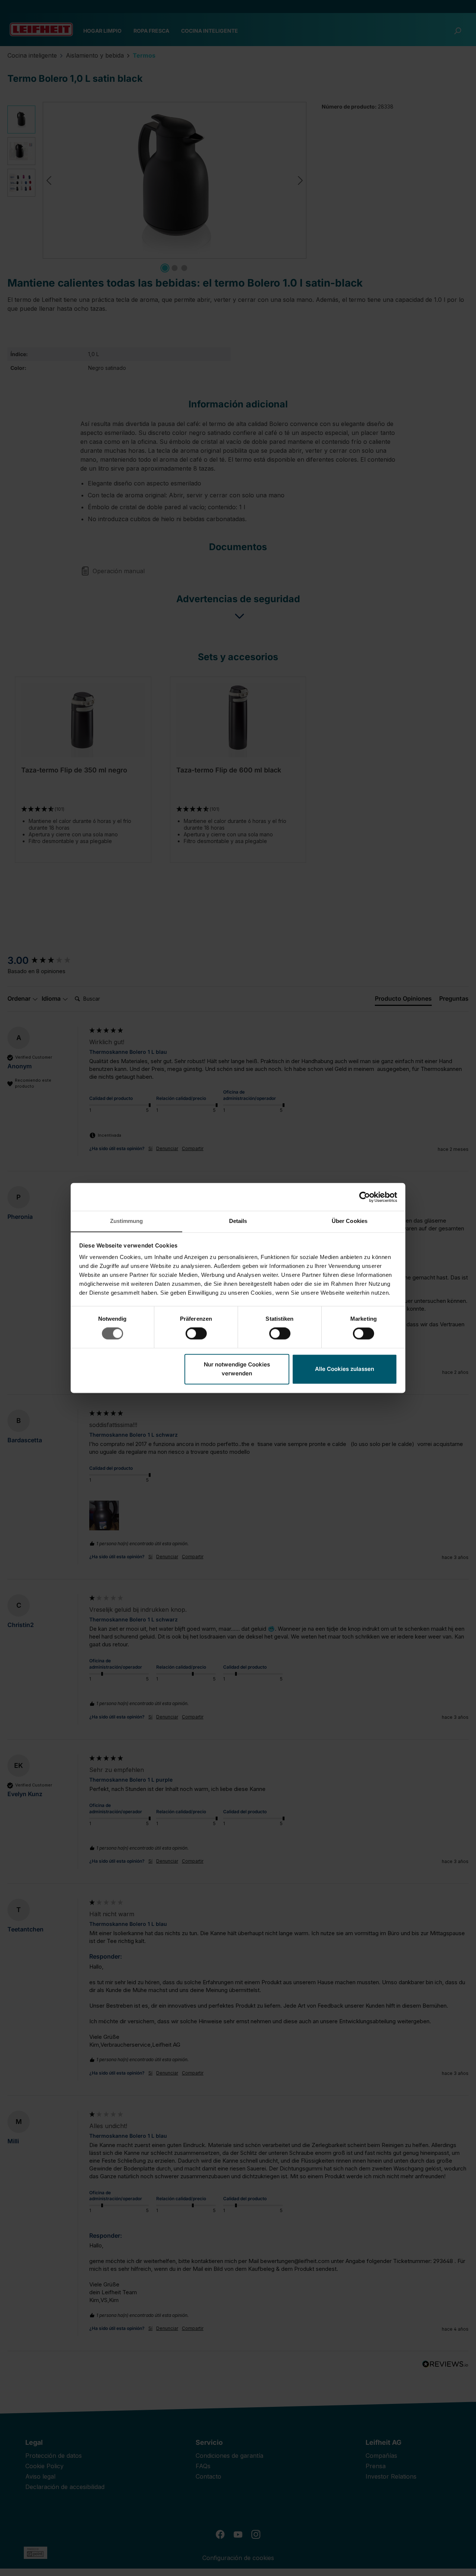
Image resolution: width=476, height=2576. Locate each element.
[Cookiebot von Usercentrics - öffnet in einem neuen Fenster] (365, 1197)
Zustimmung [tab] (127, 1221)
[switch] (196, 1334)
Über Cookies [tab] (350, 1221)
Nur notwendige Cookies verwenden (237, 1369)
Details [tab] (238, 1221)
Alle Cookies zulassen (345, 1369)
